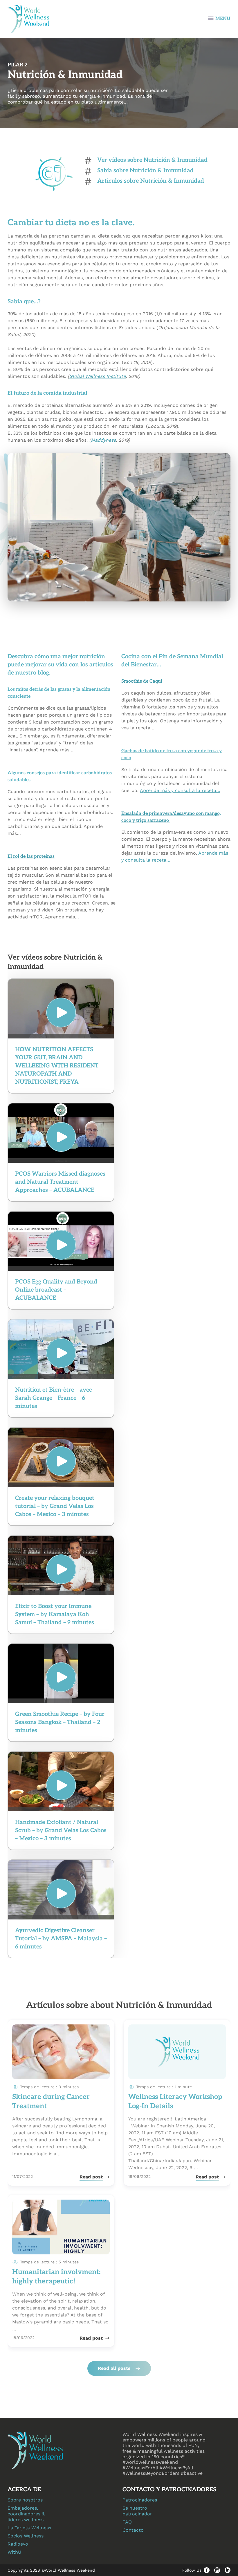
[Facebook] (207, 2570)
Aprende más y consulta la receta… (180, 790)
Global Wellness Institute (97, 376)
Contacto (133, 2530)
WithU (14, 2552)
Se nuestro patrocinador (137, 2511)
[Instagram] (217, 2570)
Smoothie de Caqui (142, 681)
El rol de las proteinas (31, 856)
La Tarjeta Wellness (29, 2528)
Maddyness (103, 440)
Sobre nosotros (25, 2500)
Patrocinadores (140, 2500)
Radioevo (18, 2544)
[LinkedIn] (228, 2570)
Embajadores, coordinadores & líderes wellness (26, 2514)
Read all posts (114, 2368)
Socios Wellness (26, 2536)
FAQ (127, 2522)
